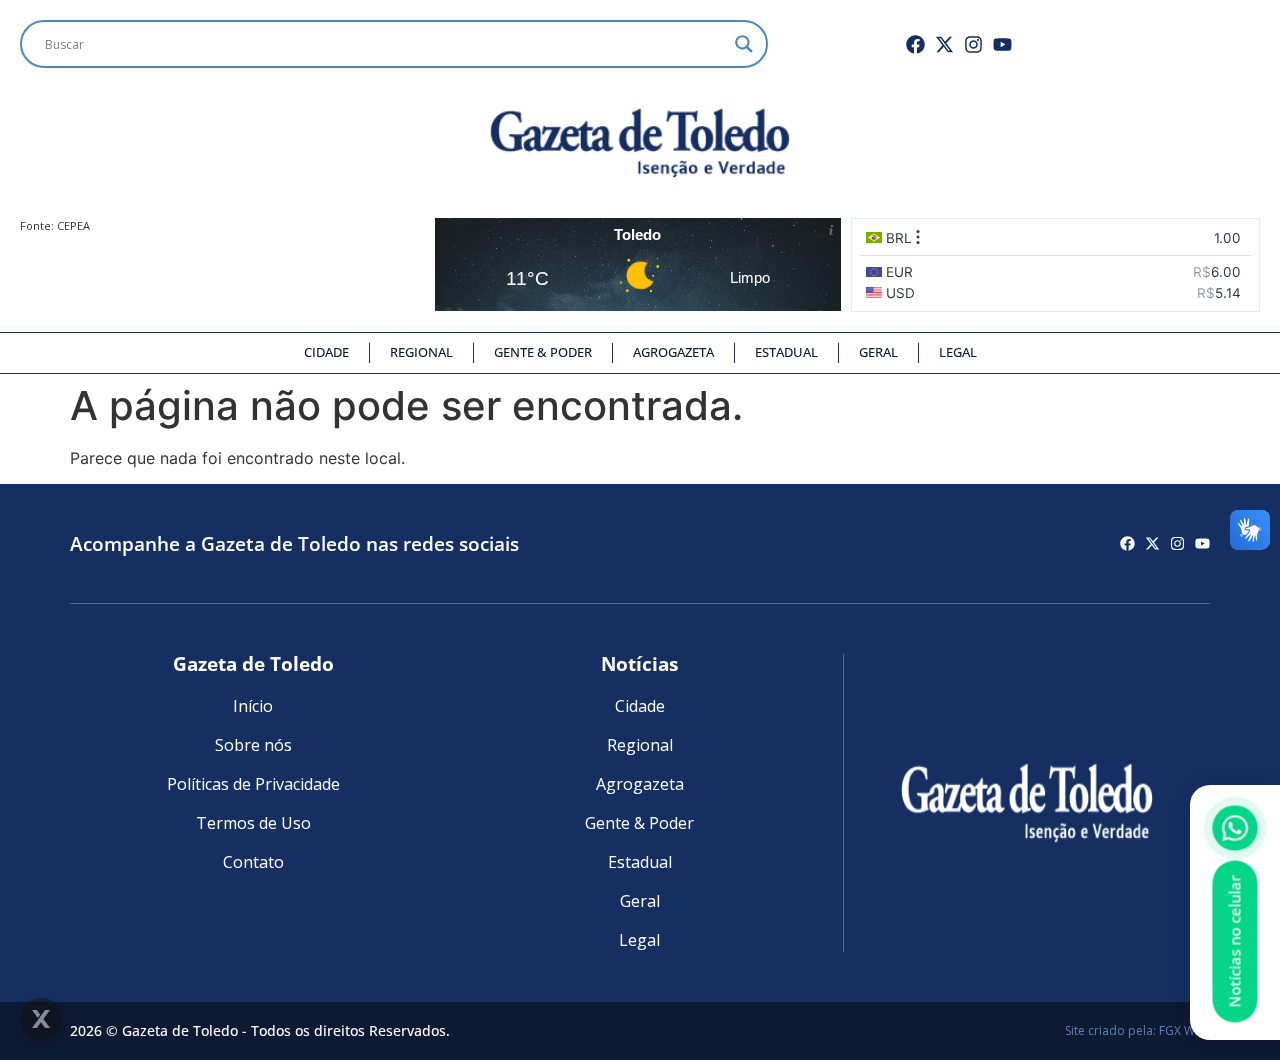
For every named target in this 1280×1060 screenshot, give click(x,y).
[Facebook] (915, 44)
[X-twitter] (944, 44)
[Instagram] (973, 44)
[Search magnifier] (744, 44)
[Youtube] (1002, 44)
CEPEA (73, 225)
